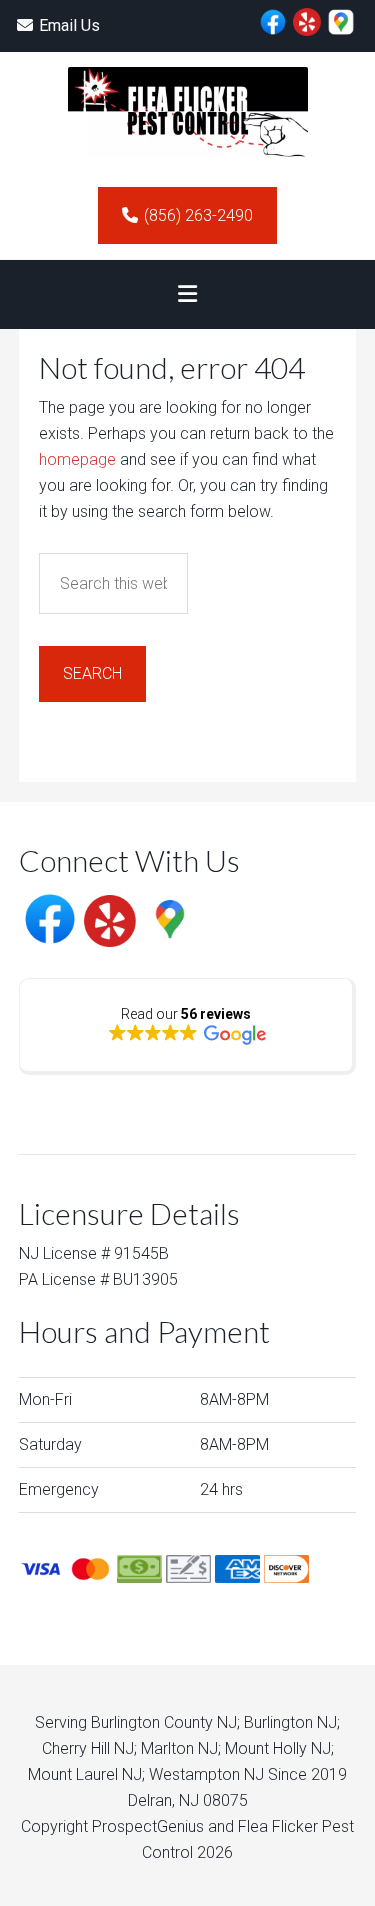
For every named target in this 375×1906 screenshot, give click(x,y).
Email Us (69, 25)
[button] (187, 294)
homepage (77, 459)
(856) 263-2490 (198, 215)
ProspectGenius (148, 1826)
